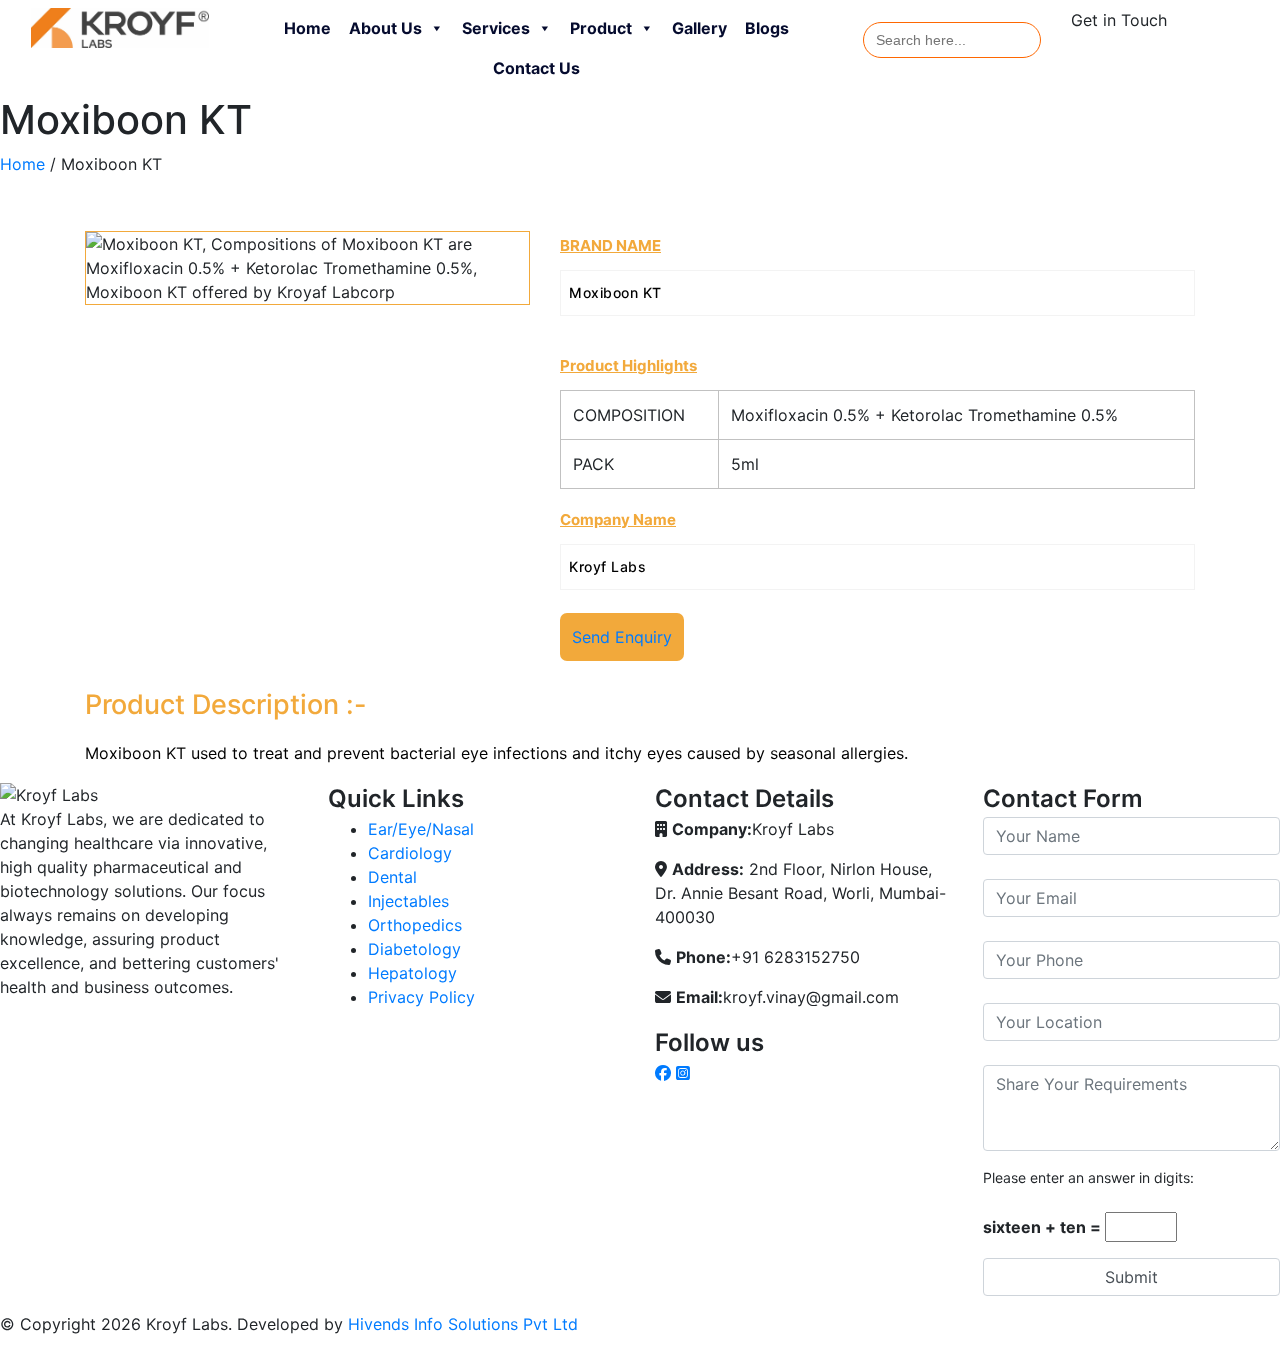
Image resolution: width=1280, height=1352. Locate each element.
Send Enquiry (622, 637)
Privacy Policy (421, 997)
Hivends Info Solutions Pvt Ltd (463, 1324)
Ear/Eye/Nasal (421, 829)
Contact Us (536, 68)
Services (496, 28)
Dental (392, 877)
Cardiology (410, 853)
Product (601, 28)
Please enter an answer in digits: (1088, 1177)
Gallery (699, 28)
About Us (385, 28)
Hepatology (412, 973)
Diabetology (414, 949)
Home (307, 28)
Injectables (408, 901)
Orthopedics (415, 925)
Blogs (767, 28)
